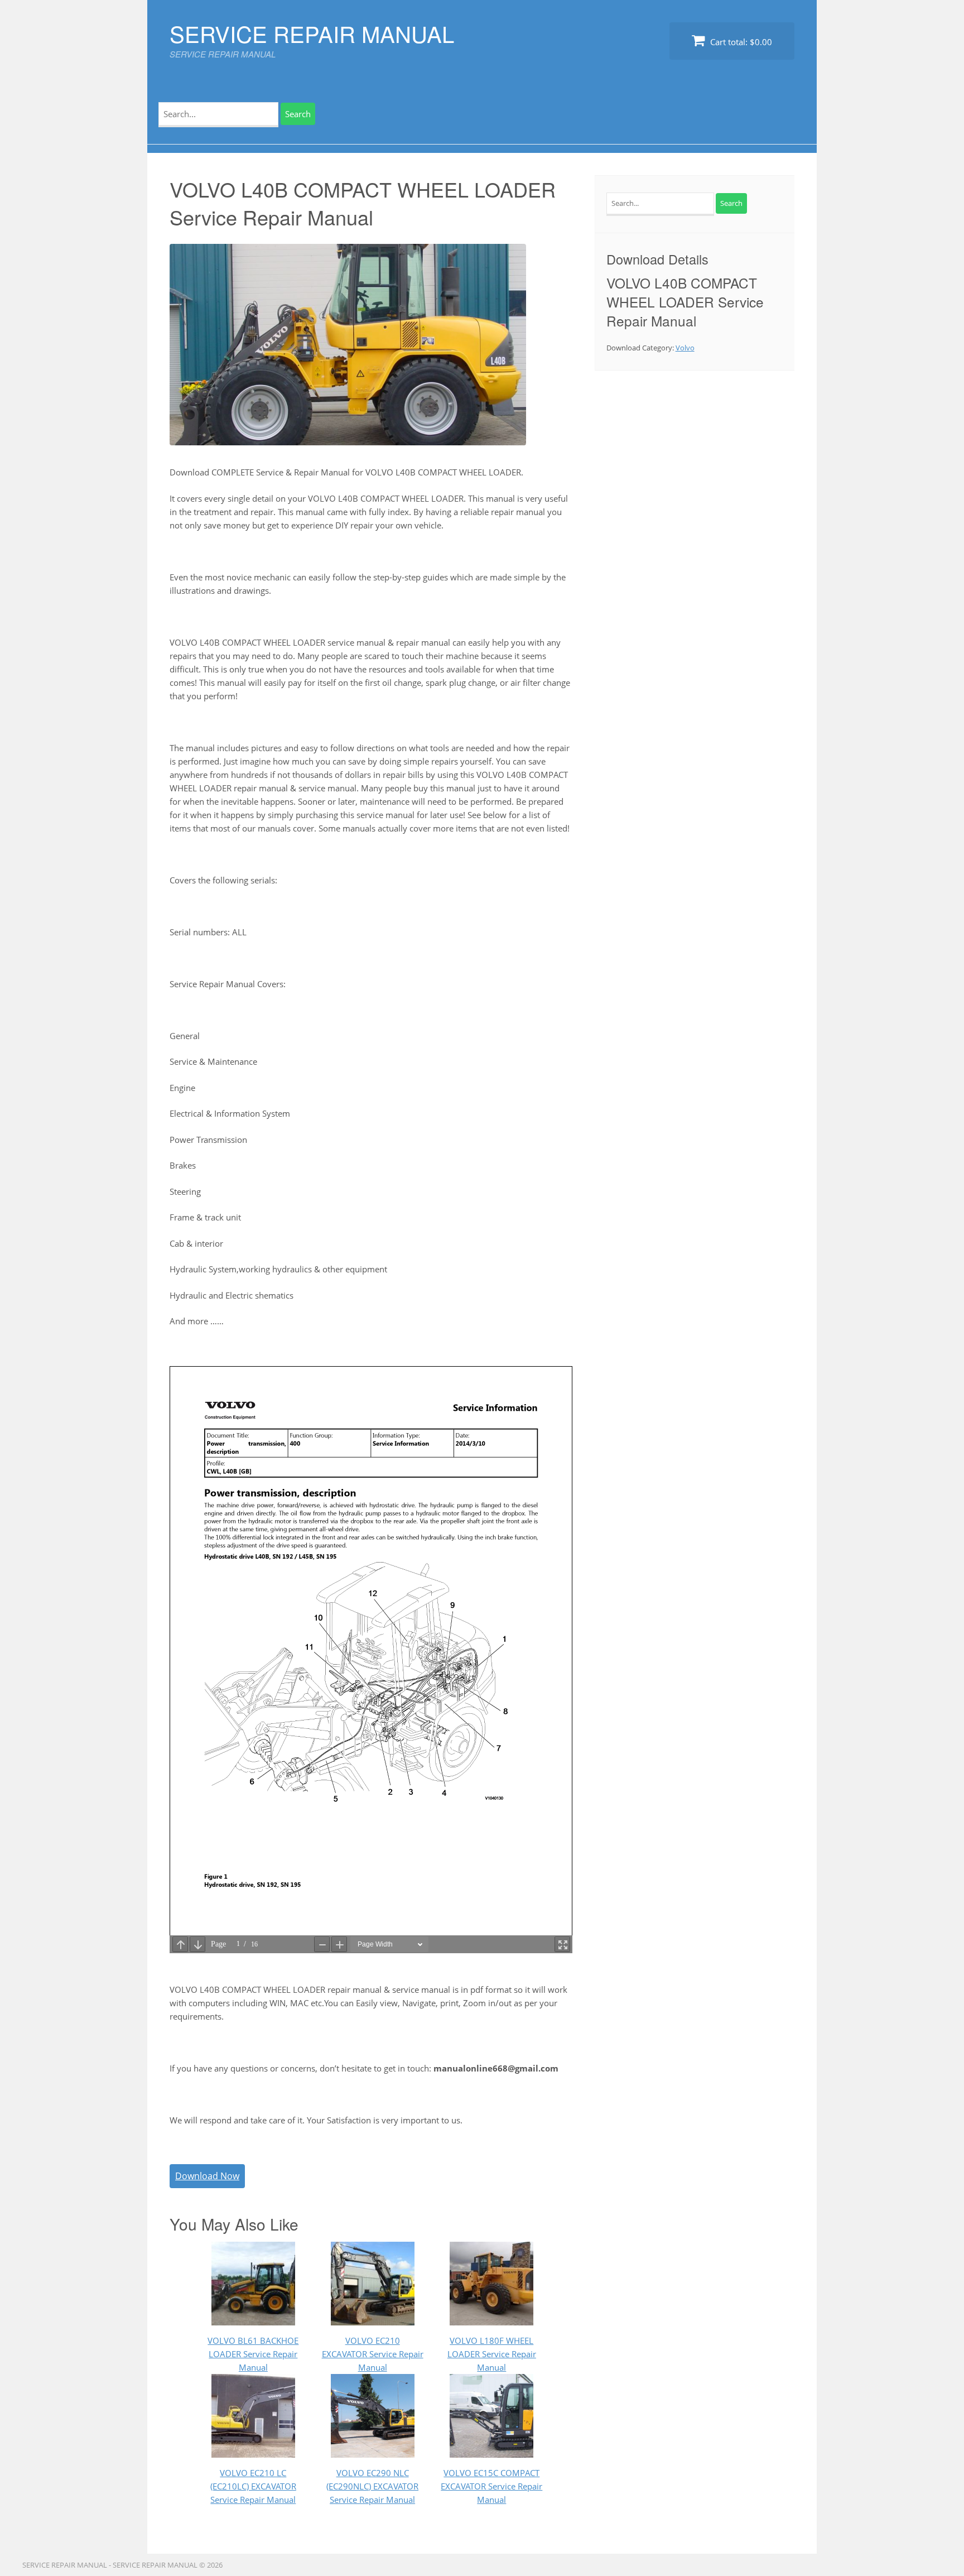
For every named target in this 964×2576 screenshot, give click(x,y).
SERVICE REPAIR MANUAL (312, 33)
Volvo (685, 348)
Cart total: (740, 42)
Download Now (207, 2176)
